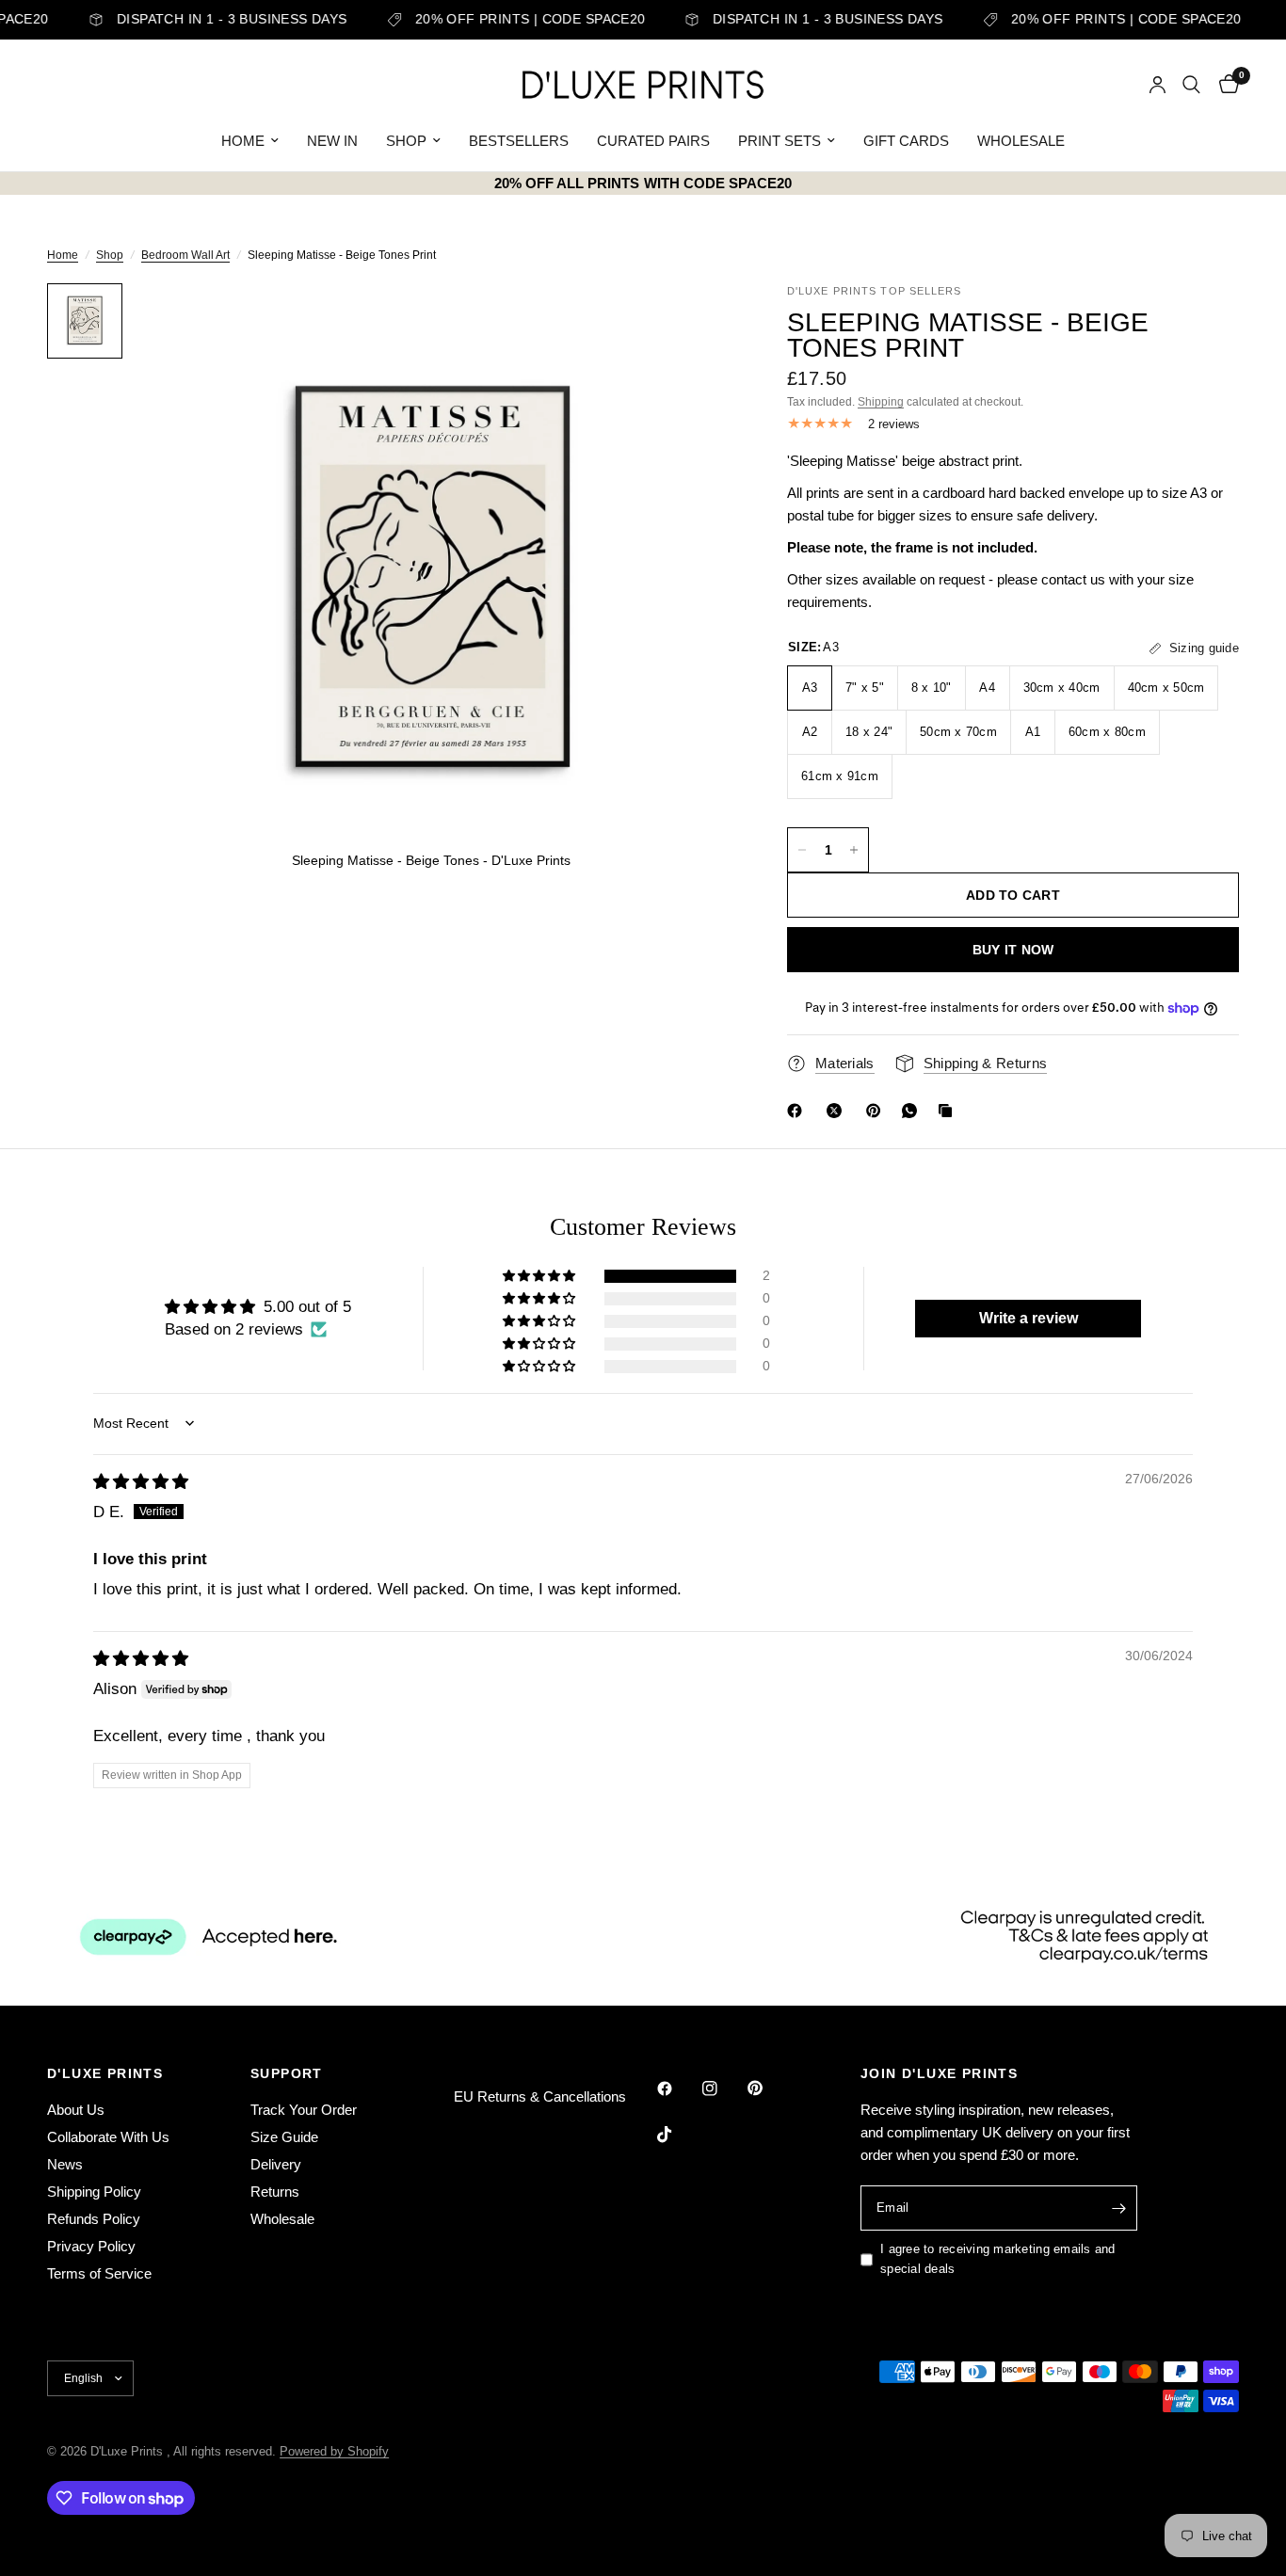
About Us (76, 2110)
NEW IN (332, 141)
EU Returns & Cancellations (540, 2096)
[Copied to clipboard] (949, 1111)
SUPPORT (287, 2073)
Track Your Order (304, 2110)
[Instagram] (723, 2088)
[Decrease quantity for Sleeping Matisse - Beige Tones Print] (802, 850)
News (65, 2164)
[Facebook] (798, 1111)
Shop (110, 255)
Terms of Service (99, 2273)
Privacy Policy (91, 2246)
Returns (275, 2192)
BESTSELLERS (519, 141)
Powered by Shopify (334, 2451)
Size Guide (284, 2137)
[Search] (1191, 85)
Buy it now (1013, 950)
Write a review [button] (1029, 1318)
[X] (838, 1111)
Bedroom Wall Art (185, 255)
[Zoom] (691, 323)
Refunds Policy (94, 2219)
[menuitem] (250, 141)
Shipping (881, 402)
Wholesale (282, 2219)
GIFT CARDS (906, 141)
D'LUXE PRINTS (105, 2073)
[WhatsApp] (913, 1111)
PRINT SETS (780, 141)
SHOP (406, 141)
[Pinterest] (877, 1111)
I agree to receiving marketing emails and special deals (998, 2259)
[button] (540, 1276)
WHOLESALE (1021, 141)
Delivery (276, 2164)
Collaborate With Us (108, 2137)
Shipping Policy (94, 2192)
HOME (243, 141)
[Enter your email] (1118, 2208)
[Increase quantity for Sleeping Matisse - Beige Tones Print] (854, 850)
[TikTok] (678, 2135)
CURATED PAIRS (653, 141)
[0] (1224, 85)
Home (63, 255)
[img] (141, 1482)
